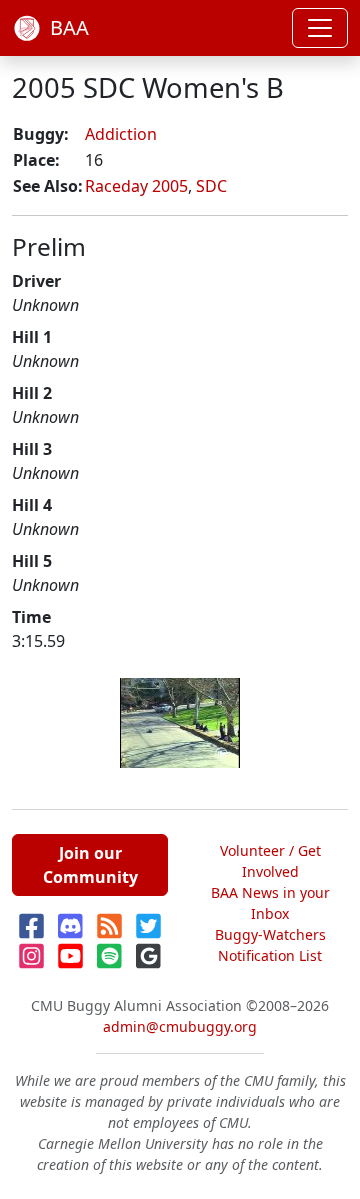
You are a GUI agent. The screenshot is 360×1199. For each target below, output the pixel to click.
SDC (211, 186)
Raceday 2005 (136, 186)
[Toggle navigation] (320, 28)
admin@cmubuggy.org (180, 1026)
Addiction (121, 134)
